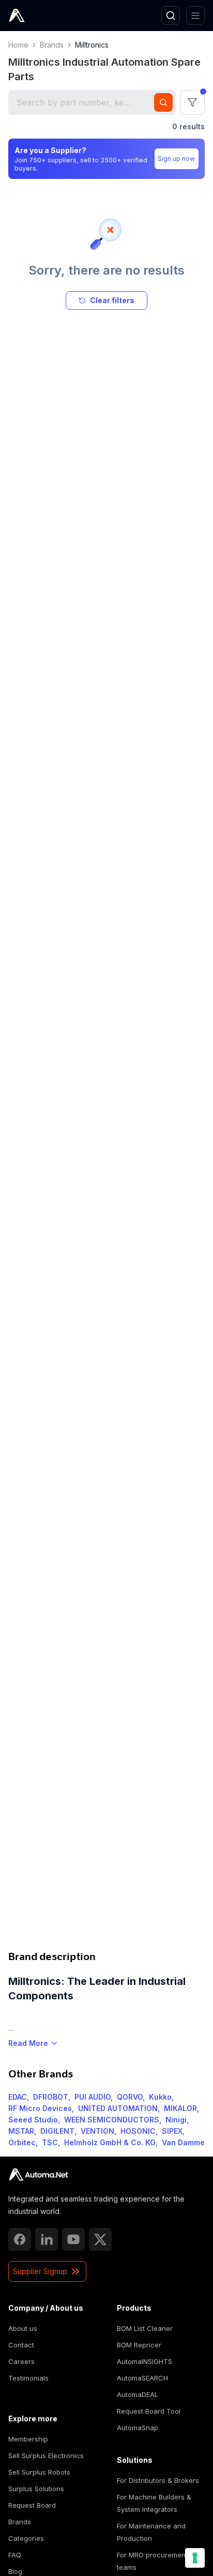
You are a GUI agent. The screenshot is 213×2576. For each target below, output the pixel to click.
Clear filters (112, 300)
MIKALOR (180, 2108)
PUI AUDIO (93, 2097)
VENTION (97, 2131)
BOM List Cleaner (145, 2328)
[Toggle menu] (195, 16)
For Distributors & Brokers (158, 2480)
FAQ (15, 2555)
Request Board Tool (149, 2411)
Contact (21, 2345)
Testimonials (28, 2378)
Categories (26, 2538)
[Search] (171, 16)
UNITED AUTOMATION (118, 2108)
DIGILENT (57, 2131)
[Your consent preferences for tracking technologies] (195, 2558)
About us (23, 2328)
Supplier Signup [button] (40, 2271)
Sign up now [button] (176, 159)
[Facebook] (20, 2239)
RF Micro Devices (40, 2108)
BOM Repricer (139, 2345)
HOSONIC (138, 2131)
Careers (21, 2361)
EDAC (18, 2097)
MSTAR (21, 2131)
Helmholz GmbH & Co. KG (110, 2142)
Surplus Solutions (36, 2489)
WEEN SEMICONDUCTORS (112, 2120)
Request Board (32, 2505)
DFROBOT (51, 2097)
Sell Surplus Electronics (46, 2456)
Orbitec (22, 2142)
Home (18, 45)
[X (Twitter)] (100, 2239)
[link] (39, 2175)
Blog (15, 2571)
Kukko (160, 2097)
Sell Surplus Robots (39, 2472)
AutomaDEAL (138, 2394)
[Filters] (192, 102)
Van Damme (183, 2142)
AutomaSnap (138, 2428)
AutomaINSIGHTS (144, 2361)
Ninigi (176, 2120)
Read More (28, 2043)
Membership (28, 2439)
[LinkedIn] (47, 2239)
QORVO (130, 2097)
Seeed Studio (33, 2120)
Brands (52, 45)
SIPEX (172, 2131)
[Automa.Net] (41, 16)
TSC (50, 2142)
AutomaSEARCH (142, 2378)
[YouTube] (73, 2239)
